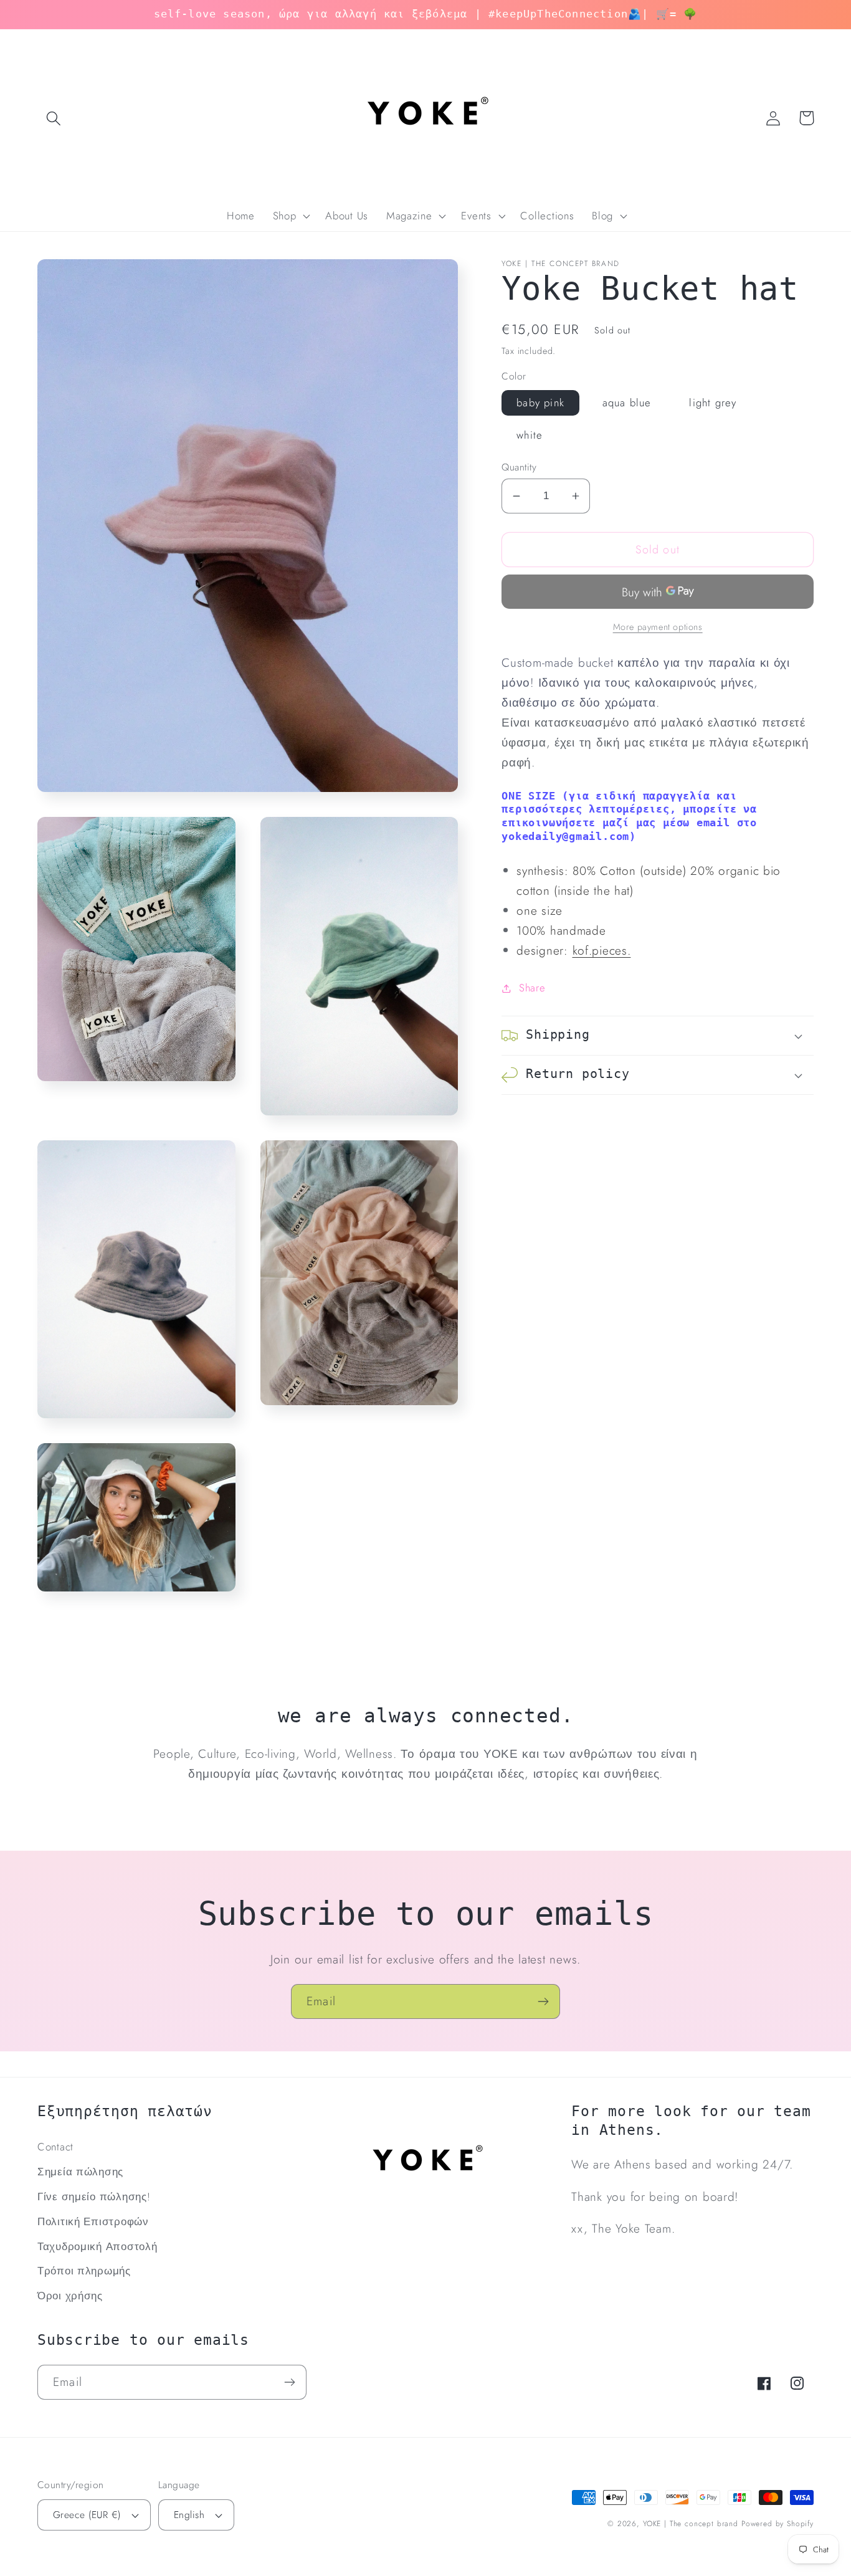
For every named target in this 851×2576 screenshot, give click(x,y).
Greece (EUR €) (87, 2515)
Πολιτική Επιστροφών (93, 2221)
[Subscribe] (543, 2001)
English (189, 2515)
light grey (713, 403)
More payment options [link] (658, 627)
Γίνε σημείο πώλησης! (94, 2197)
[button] (54, 118)
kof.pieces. (602, 950)
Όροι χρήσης (70, 2296)
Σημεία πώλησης (80, 2172)
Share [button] (532, 988)
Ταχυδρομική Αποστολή (97, 2246)
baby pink (540, 403)
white (530, 435)
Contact (55, 2147)
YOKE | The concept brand (691, 2524)
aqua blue (627, 403)
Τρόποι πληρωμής (84, 2271)
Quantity (519, 467)
